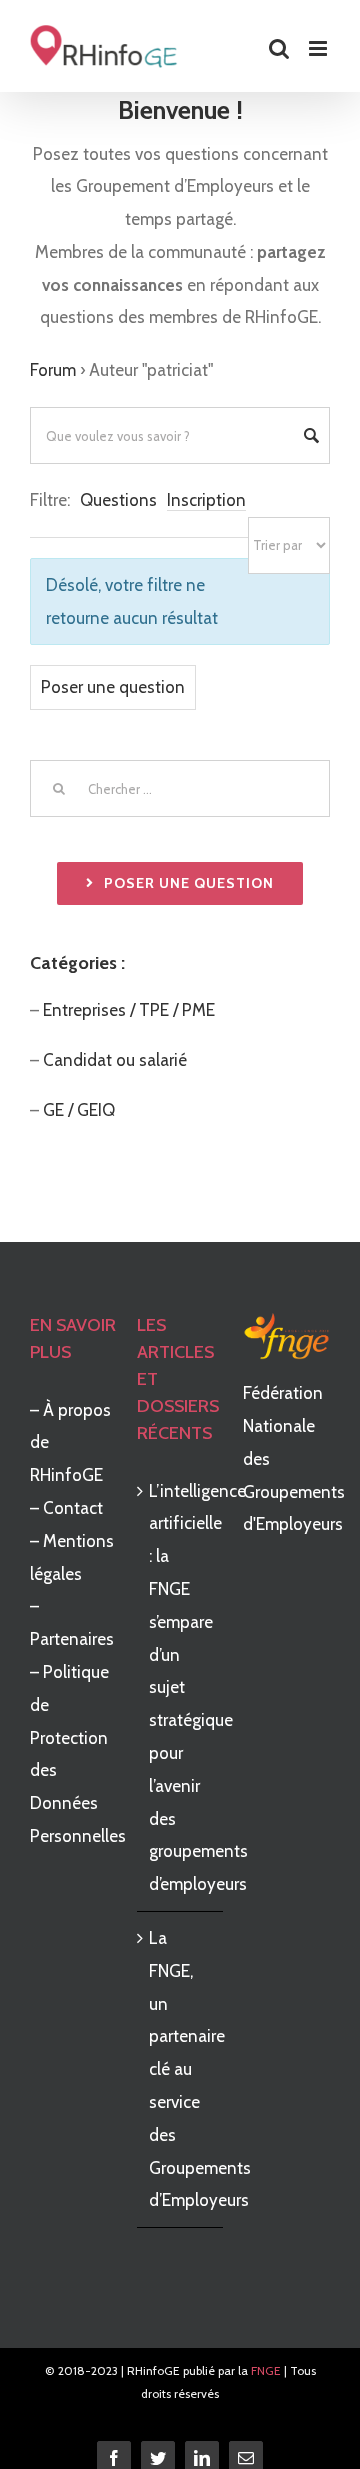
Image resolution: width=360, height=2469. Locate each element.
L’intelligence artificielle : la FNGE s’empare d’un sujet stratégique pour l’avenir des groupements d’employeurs (181, 1688)
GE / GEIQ (81, 1110)
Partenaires (72, 1639)
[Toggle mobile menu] (319, 48)
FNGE (266, 2370)
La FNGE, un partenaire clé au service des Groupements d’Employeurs (181, 2069)
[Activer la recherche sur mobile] (279, 48)
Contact (73, 1508)
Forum (53, 370)
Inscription (206, 500)
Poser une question (113, 687)
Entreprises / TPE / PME (129, 1010)
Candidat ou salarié (115, 1060)
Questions (118, 500)
